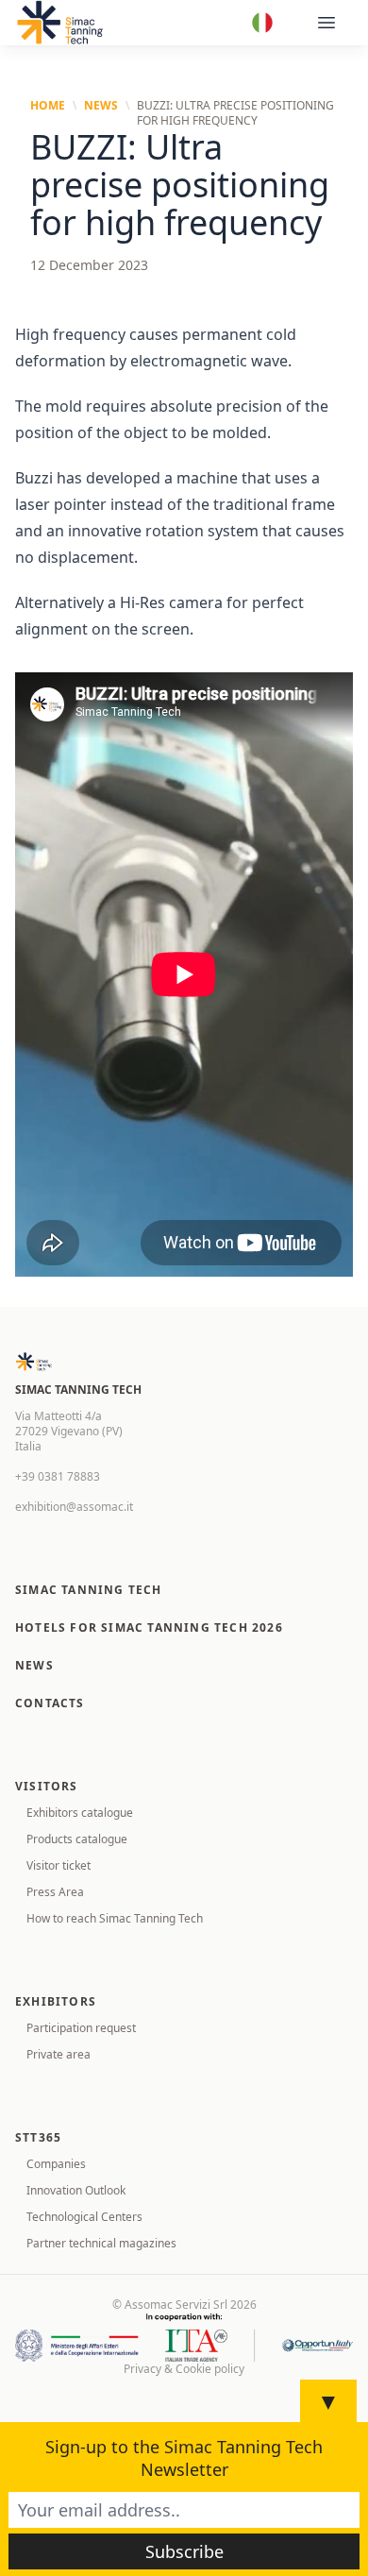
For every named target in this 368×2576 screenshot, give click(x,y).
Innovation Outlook (76, 2190)
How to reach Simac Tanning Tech (115, 1918)
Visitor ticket (59, 1865)
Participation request (81, 2028)
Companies (56, 2164)
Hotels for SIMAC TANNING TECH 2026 (149, 1627)
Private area (59, 2054)
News (101, 106)
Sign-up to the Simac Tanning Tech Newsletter (184, 2458)
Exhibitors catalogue (80, 1813)
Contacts (50, 1703)
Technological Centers (84, 2217)
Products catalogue (77, 1839)
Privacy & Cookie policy (184, 2369)
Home (48, 106)
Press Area (55, 1892)
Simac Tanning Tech (89, 1590)
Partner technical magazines (101, 2243)
